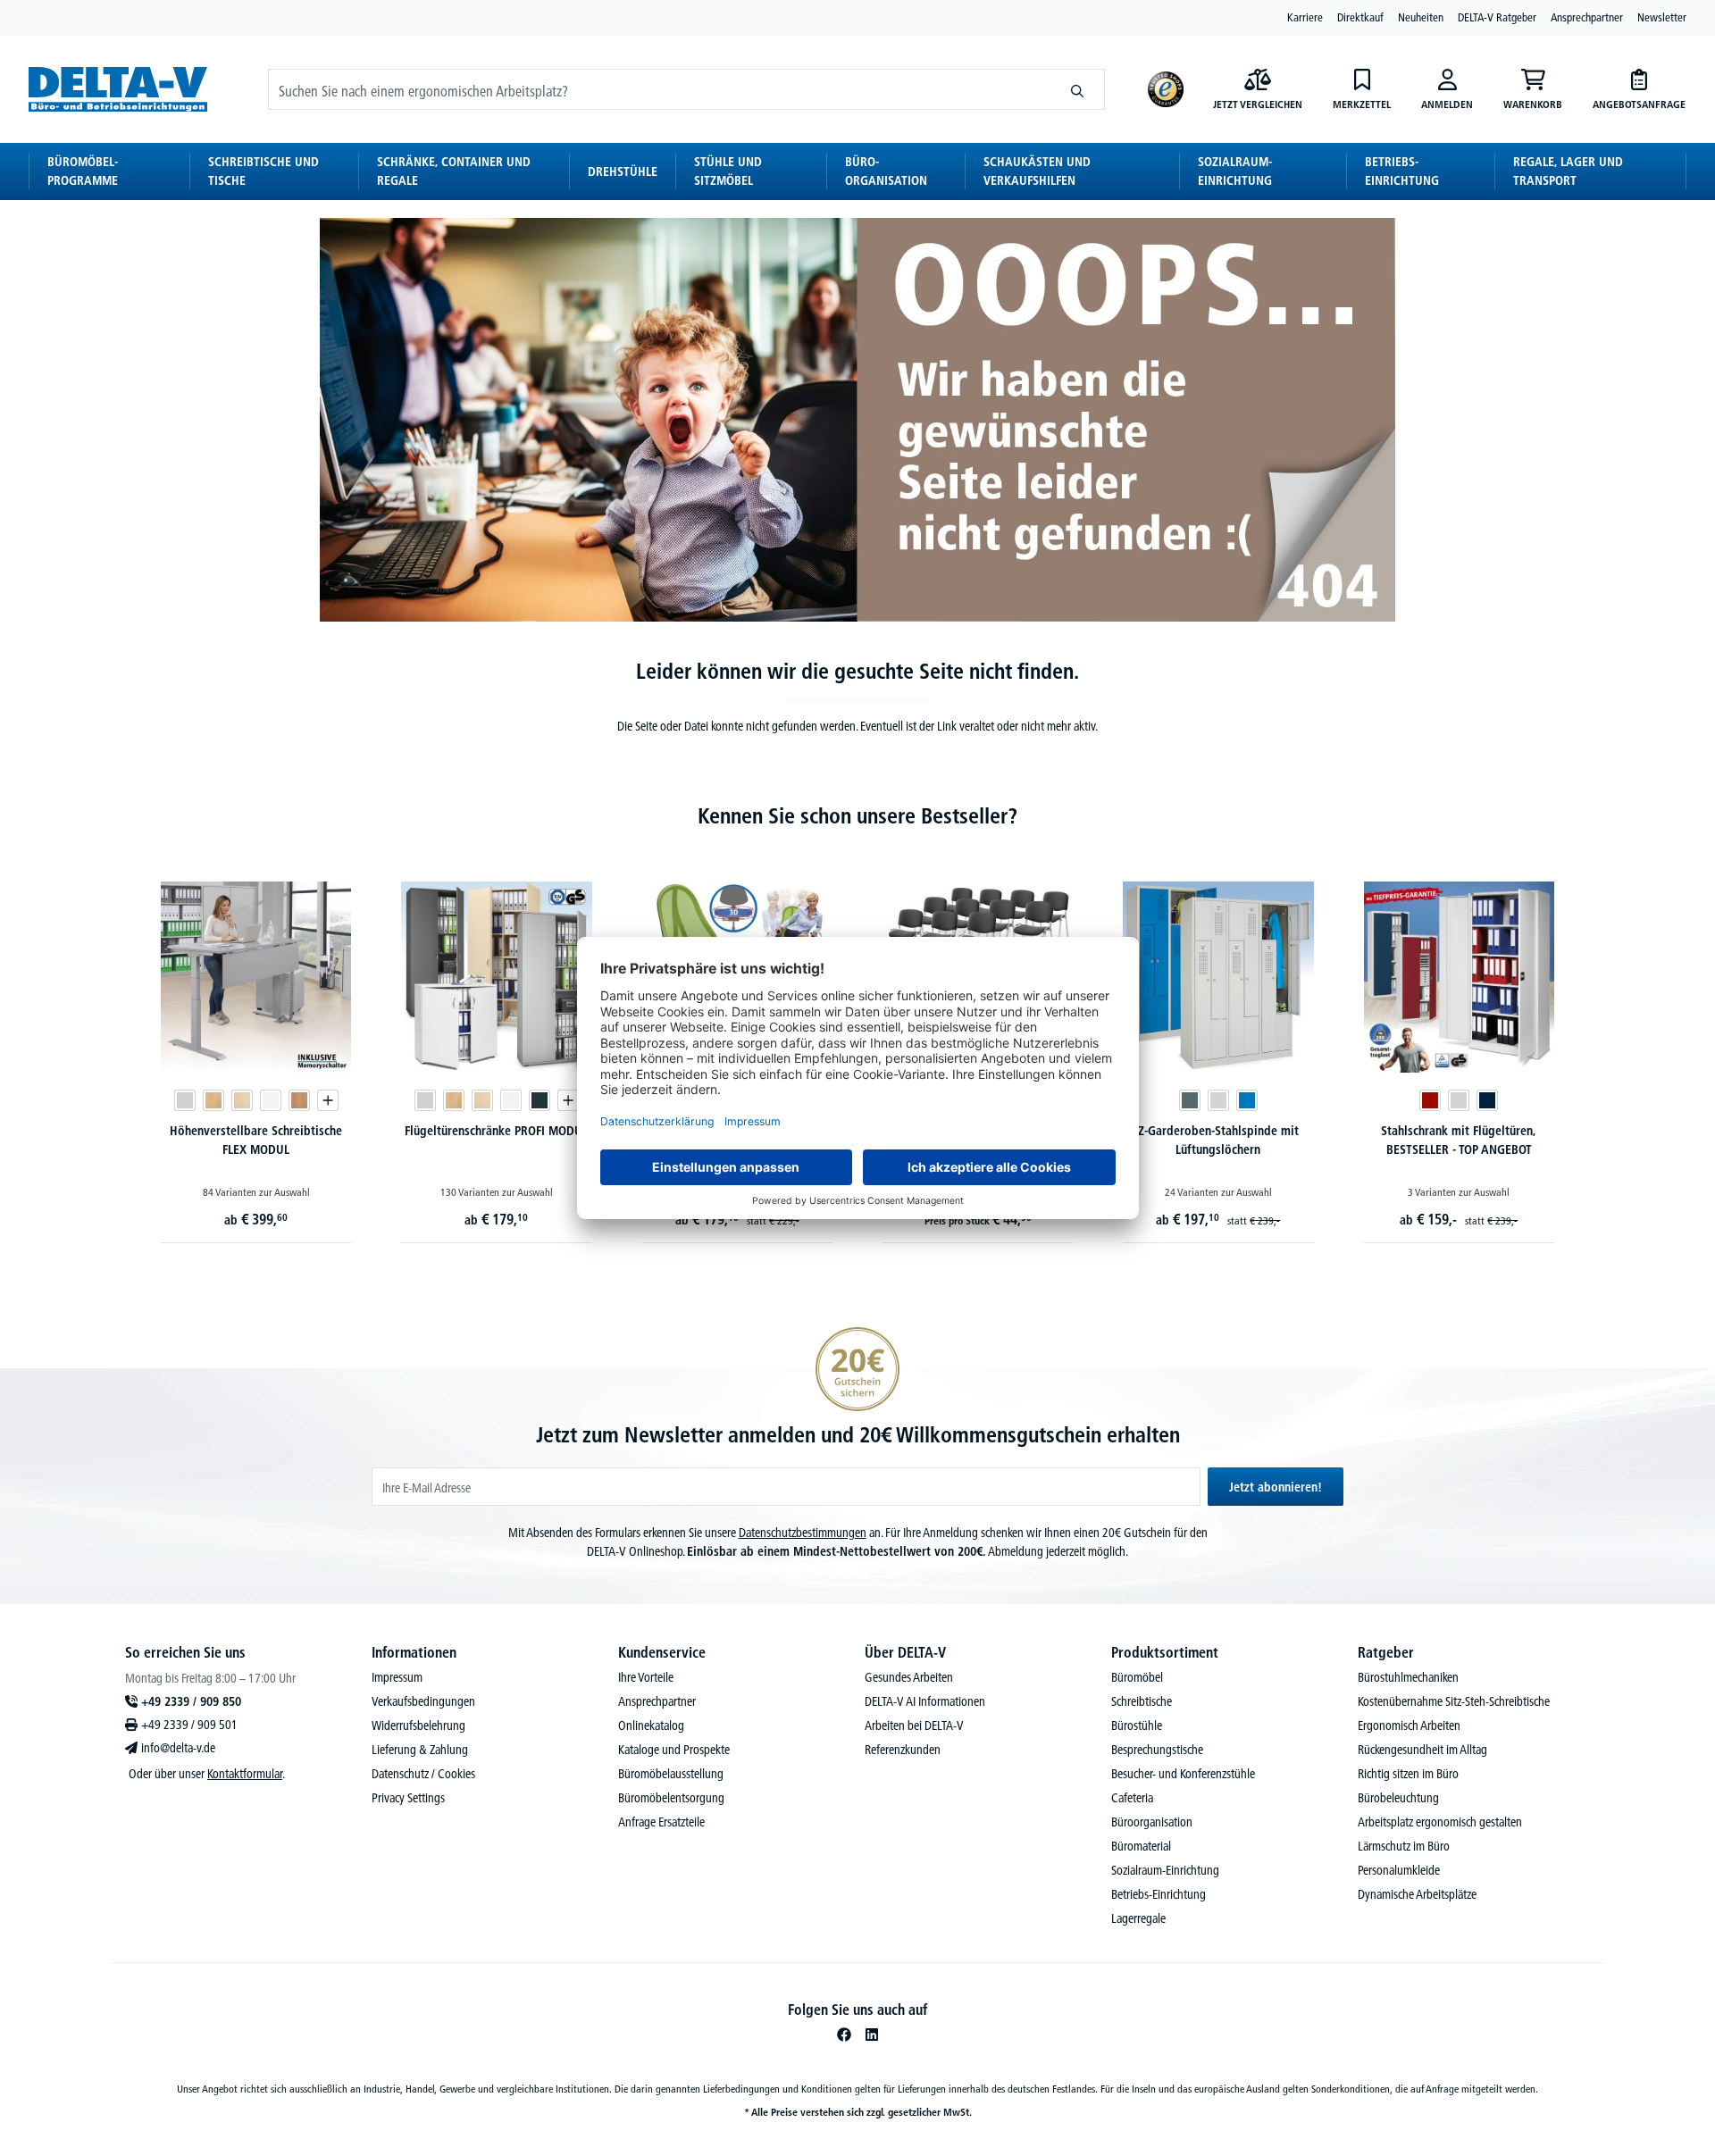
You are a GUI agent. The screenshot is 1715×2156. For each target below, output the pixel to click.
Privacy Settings (408, 1798)
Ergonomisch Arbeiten (1409, 1726)
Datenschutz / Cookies (423, 1774)
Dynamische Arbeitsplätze (1417, 1894)
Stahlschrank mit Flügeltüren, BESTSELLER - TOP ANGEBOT (1459, 1140)
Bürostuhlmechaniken (1408, 1677)
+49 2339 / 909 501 (189, 1725)
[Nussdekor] (299, 1100)
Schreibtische (1142, 1701)
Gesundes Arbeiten (909, 1677)
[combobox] (660, 89)
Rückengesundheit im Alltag (1422, 1750)
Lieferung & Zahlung (420, 1750)
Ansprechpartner (1587, 17)
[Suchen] (1078, 89)
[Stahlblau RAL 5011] (1487, 1100)
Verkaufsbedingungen (423, 1701)
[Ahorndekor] (242, 1100)
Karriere (1305, 17)
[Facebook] (844, 2035)
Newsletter (1662, 17)
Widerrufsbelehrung (418, 1726)
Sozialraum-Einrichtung (1165, 1870)
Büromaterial (1141, 1846)
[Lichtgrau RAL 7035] (1218, 1100)
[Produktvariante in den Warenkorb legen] (328, 1100)
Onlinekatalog (651, 1726)
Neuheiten (1421, 17)
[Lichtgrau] (185, 1100)
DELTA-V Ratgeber (1497, 17)
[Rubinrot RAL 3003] (1430, 1100)
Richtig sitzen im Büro (1408, 1774)
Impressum (397, 1677)
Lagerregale (1138, 1918)
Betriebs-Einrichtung (1159, 1894)
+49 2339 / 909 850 (191, 1701)
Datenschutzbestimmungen (803, 1533)
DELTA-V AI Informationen (925, 1701)
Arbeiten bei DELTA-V (914, 1726)
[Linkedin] (872, 2035)
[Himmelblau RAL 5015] (1247, 1100)
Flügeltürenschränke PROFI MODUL (496, 1131)
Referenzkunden (903, 1750)
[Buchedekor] (213, 1100)
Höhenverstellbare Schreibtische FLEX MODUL (256, 1140)
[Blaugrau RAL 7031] (1190, 1100)
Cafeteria (1132, 1798)
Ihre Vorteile (646, 1677)
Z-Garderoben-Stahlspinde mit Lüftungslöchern (1218, 1140)
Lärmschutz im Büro (1404, 1846)
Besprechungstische (1157, 1750)
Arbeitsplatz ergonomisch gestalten (1440, 1822)
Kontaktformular (245, 1774)
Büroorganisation (1152, 1822)
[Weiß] (271, 1100)
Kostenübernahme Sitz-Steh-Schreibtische (1454, 1701)
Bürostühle (1137, 1726)
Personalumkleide (1399, 1870)
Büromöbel (1137, 1677)
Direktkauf (1360, 17)
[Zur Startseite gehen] (118, 89)
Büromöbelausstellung (671, 1774)
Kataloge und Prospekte (674, 1750)
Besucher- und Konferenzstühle (1183, 1774)
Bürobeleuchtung (1398, 1798)
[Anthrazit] (540, 1100)
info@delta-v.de (178, 1748)
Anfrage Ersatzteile (661, 1822)
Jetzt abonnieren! (1276, 1487)
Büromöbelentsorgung (671, 1798)
